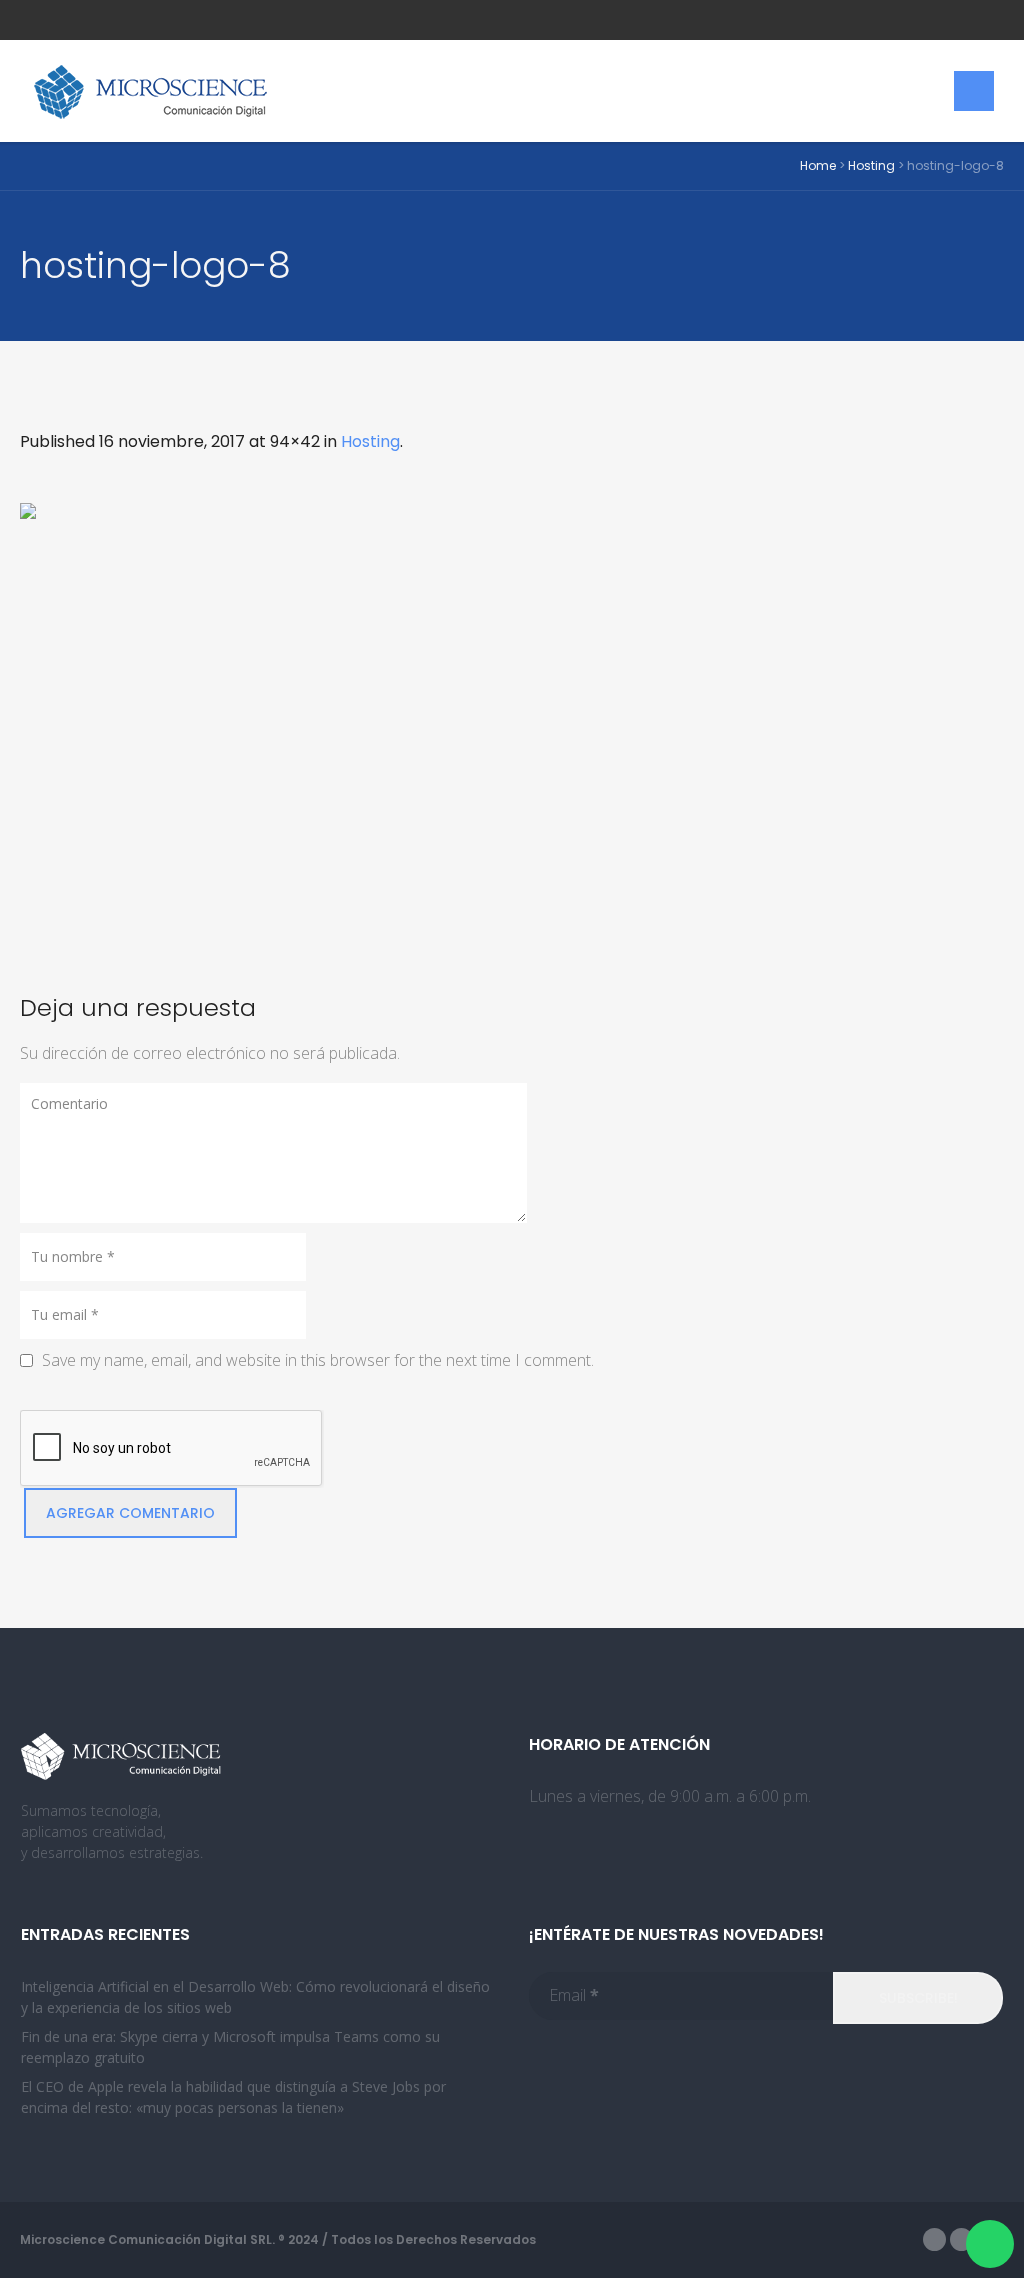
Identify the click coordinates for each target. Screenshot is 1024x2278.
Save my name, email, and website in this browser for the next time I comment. (318, 1360)
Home (818, 165)
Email (574, 1995)
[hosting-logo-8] (512, 723)
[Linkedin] (961, 2239)
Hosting (871, 165)
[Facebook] (934, 2239)
